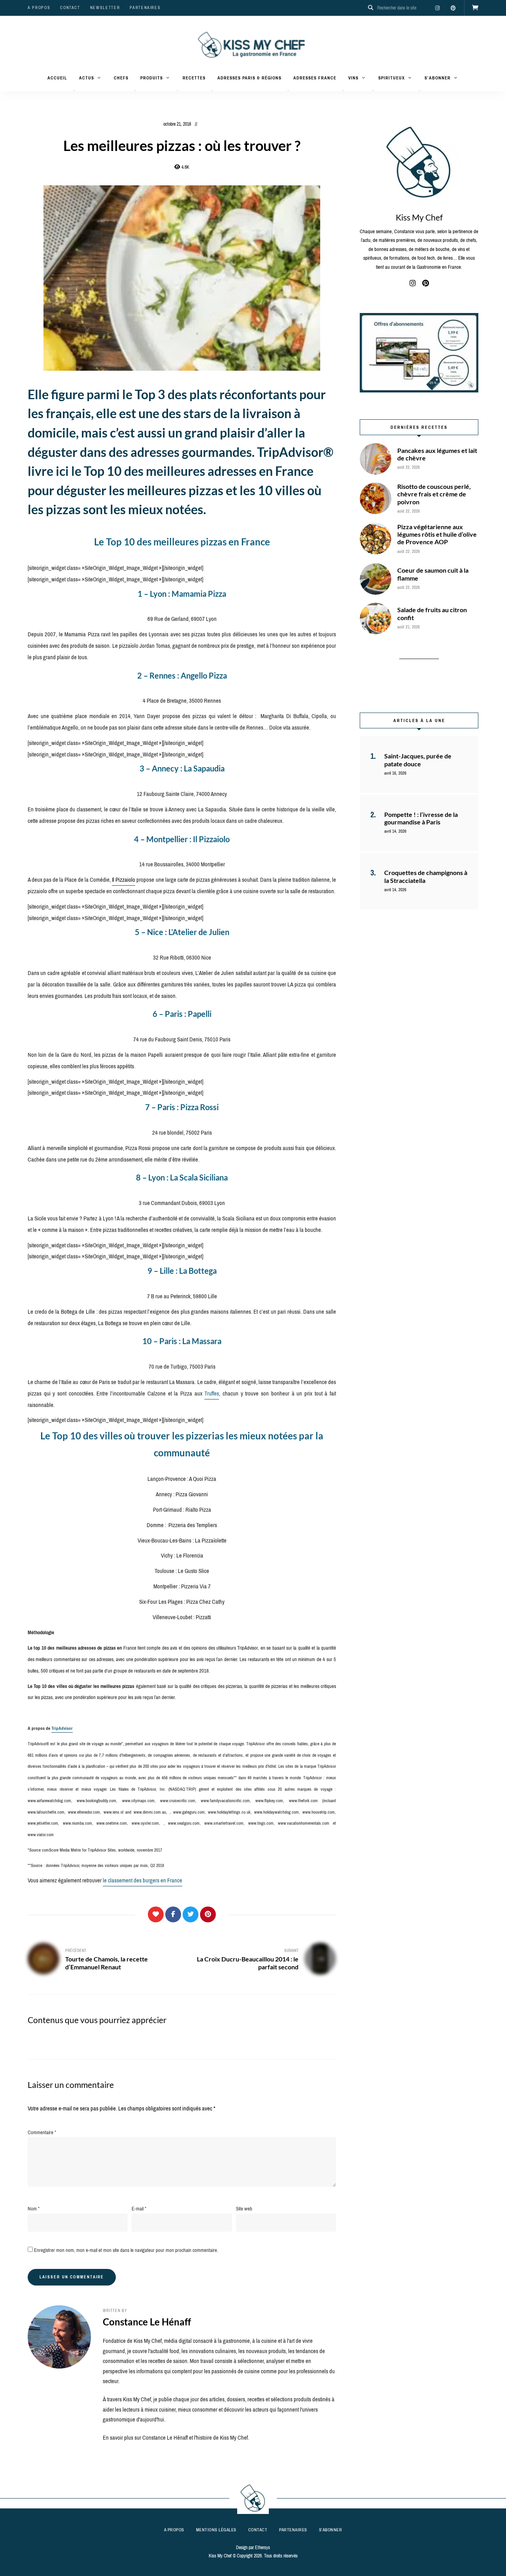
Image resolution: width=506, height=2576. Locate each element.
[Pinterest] (208, 1914)
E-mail (139, 2209)
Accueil (57, 78)
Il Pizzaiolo (124, 880)
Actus (87, 78)
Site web (244, 2209)
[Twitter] (191, 1914)
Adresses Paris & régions (249, 78)
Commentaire (42, 2132)
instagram (437, 8)
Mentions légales (216, 2530)
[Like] (156, 1914)
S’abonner (438, 78)
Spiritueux (392, 78)
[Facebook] (173, 1914)
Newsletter (105, 8)
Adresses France (315, 78)
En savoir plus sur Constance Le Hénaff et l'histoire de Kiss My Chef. (176, 2438)
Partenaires (145, 8)
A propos (39, 8)
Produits (152, 78)
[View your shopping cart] (475, 8)
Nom (34, 2209)
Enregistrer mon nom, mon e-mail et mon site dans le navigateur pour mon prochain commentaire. (126, 2250)
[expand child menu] (74, 91)
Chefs (121, 78)
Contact (70, 8)
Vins (353, 78)
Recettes (194, 78)
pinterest (453, 8)
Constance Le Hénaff (147, 2322)
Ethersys (262, 2548)
